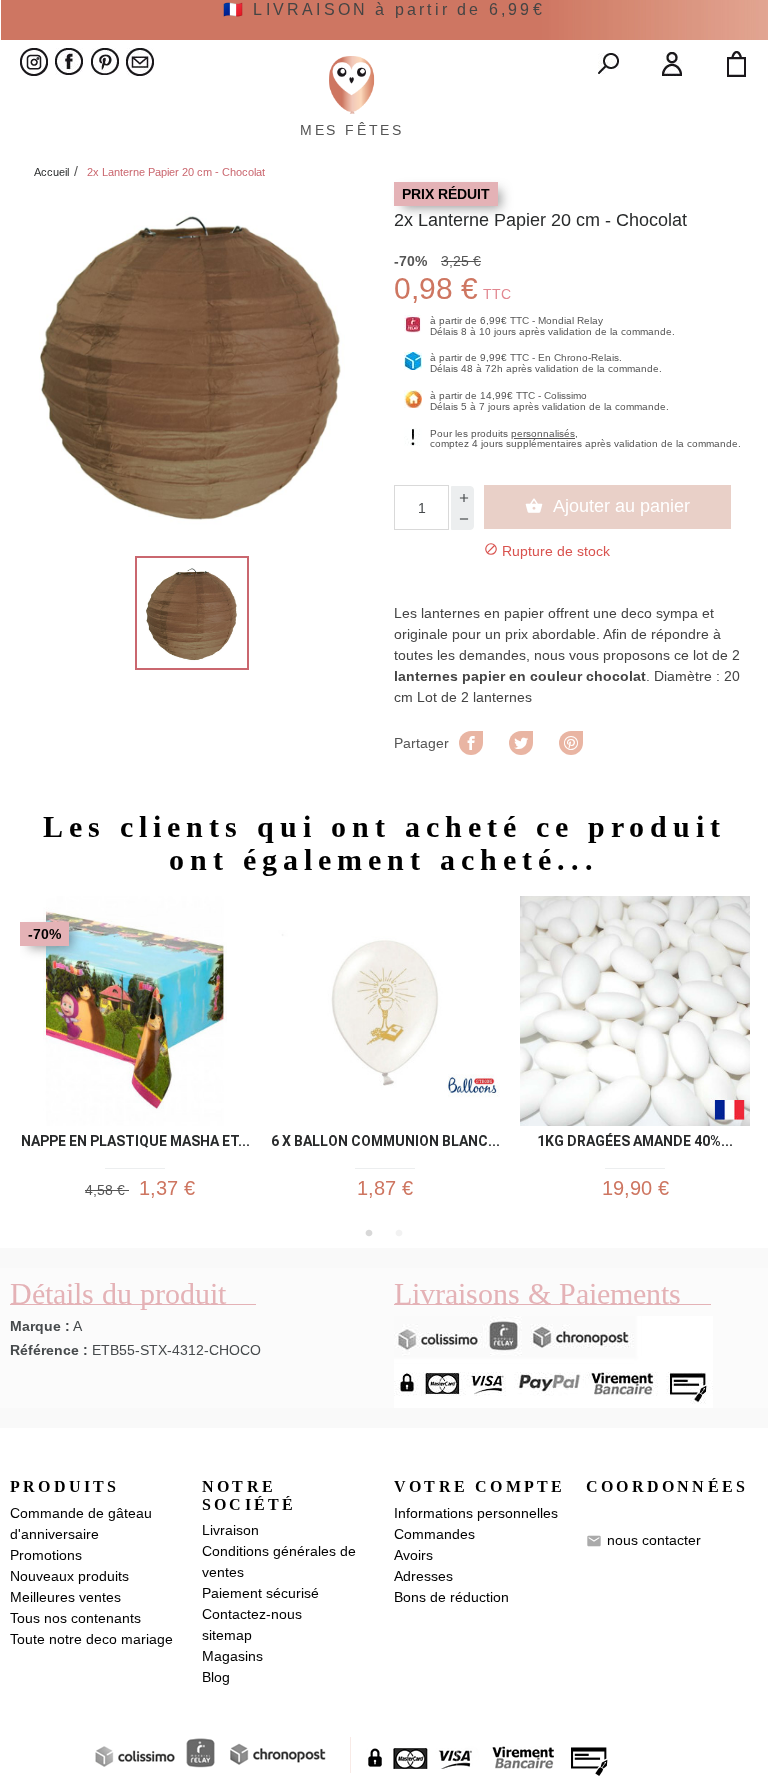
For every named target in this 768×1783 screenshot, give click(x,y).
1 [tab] (369, 1233)
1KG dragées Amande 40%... (635, 1141)
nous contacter (654, 1540)
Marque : (40, 1326)
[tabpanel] (135, 1057)
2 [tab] (399, 1233)
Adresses (423, 1576)
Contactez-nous (252, 1614)
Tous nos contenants (75, 1618)
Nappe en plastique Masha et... (135, 1141)
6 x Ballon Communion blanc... (385, 1141)
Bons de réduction (451, 1597)
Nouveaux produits (69, 1576)
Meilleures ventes (65, 1597)
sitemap (227, 1635)
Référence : (49, 1350)
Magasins (232, 1656)
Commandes (434, 1534)
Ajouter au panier (607, 506)
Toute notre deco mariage (91, 1639)
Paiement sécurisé (260, 1593)
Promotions (46, 1555)
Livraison (230, 1530)
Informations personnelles (476, 1513)
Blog (216, 1677)
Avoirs (413, 1555)
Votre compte (479, 1486)
